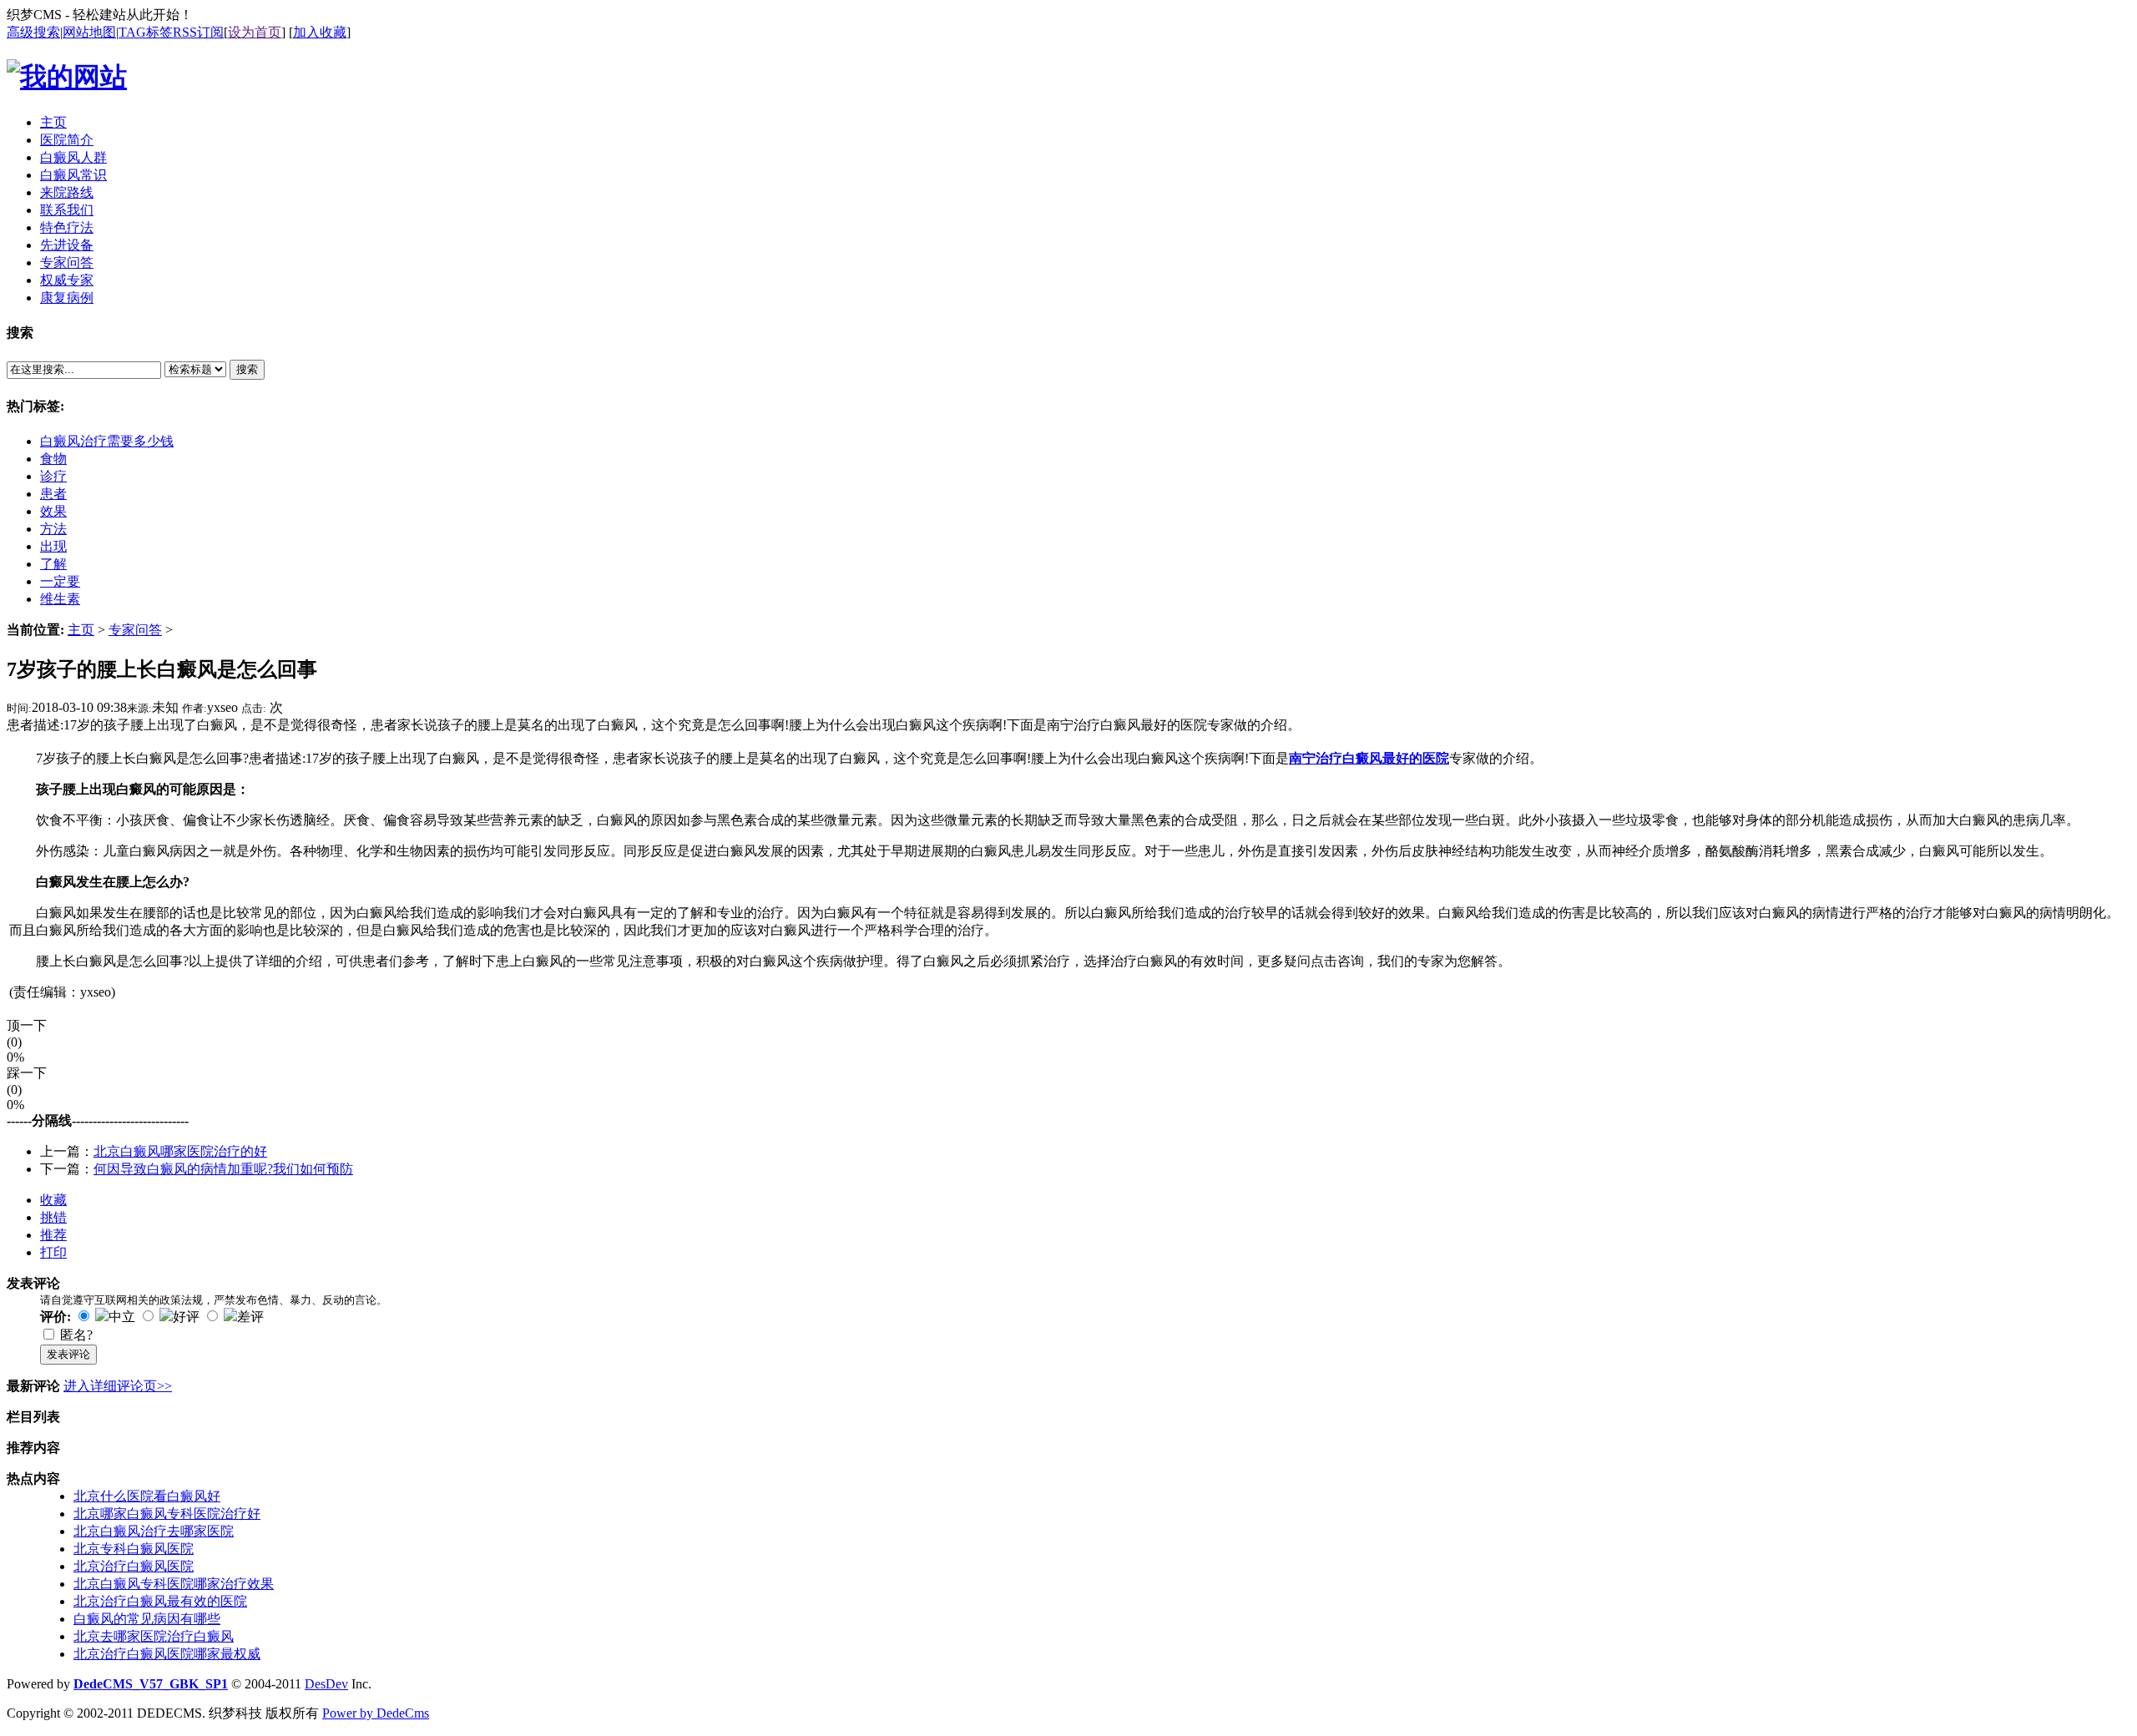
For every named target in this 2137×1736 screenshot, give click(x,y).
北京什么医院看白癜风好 (147, 1496)
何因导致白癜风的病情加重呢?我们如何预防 (223, 1169)
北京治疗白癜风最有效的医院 (160, 1601)
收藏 (53, 1200)
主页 (81, 630)
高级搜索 (33, 32)
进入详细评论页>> (118, 1386)
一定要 (60, 581)
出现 (53, 546)
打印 (53, 1252)
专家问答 (135, 630)
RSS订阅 (198, 32)
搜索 (247, 369)
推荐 (53, 1235)
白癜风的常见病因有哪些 (147, 1619)
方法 (53, 529)
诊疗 (53, 476)
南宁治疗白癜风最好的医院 (1369, 758)
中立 (122, 1317)
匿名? (76, 1335)
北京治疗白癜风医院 (134, 1566)
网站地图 (89, 32)
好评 (186, 1317)
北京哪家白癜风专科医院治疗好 (167, 1514)
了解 (53, 564)
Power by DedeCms (376, 1713)
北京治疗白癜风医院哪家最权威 (167, 1654)
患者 (53, 494)
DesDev (326, 1684)
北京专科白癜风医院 (134, 1549)
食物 (53, 459)
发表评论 (68, 1354)
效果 (53, 511)
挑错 (53, 1217)
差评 (250, 1317)
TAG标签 (146, 32)
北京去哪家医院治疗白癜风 (154, 1636)
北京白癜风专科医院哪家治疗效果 (174, 1584)
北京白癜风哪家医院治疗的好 (180, 1151)
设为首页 (255, 32)
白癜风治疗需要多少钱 (107, 441)
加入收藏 (320, 32)
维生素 (60, 599)
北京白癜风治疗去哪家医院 (154, 1531)
